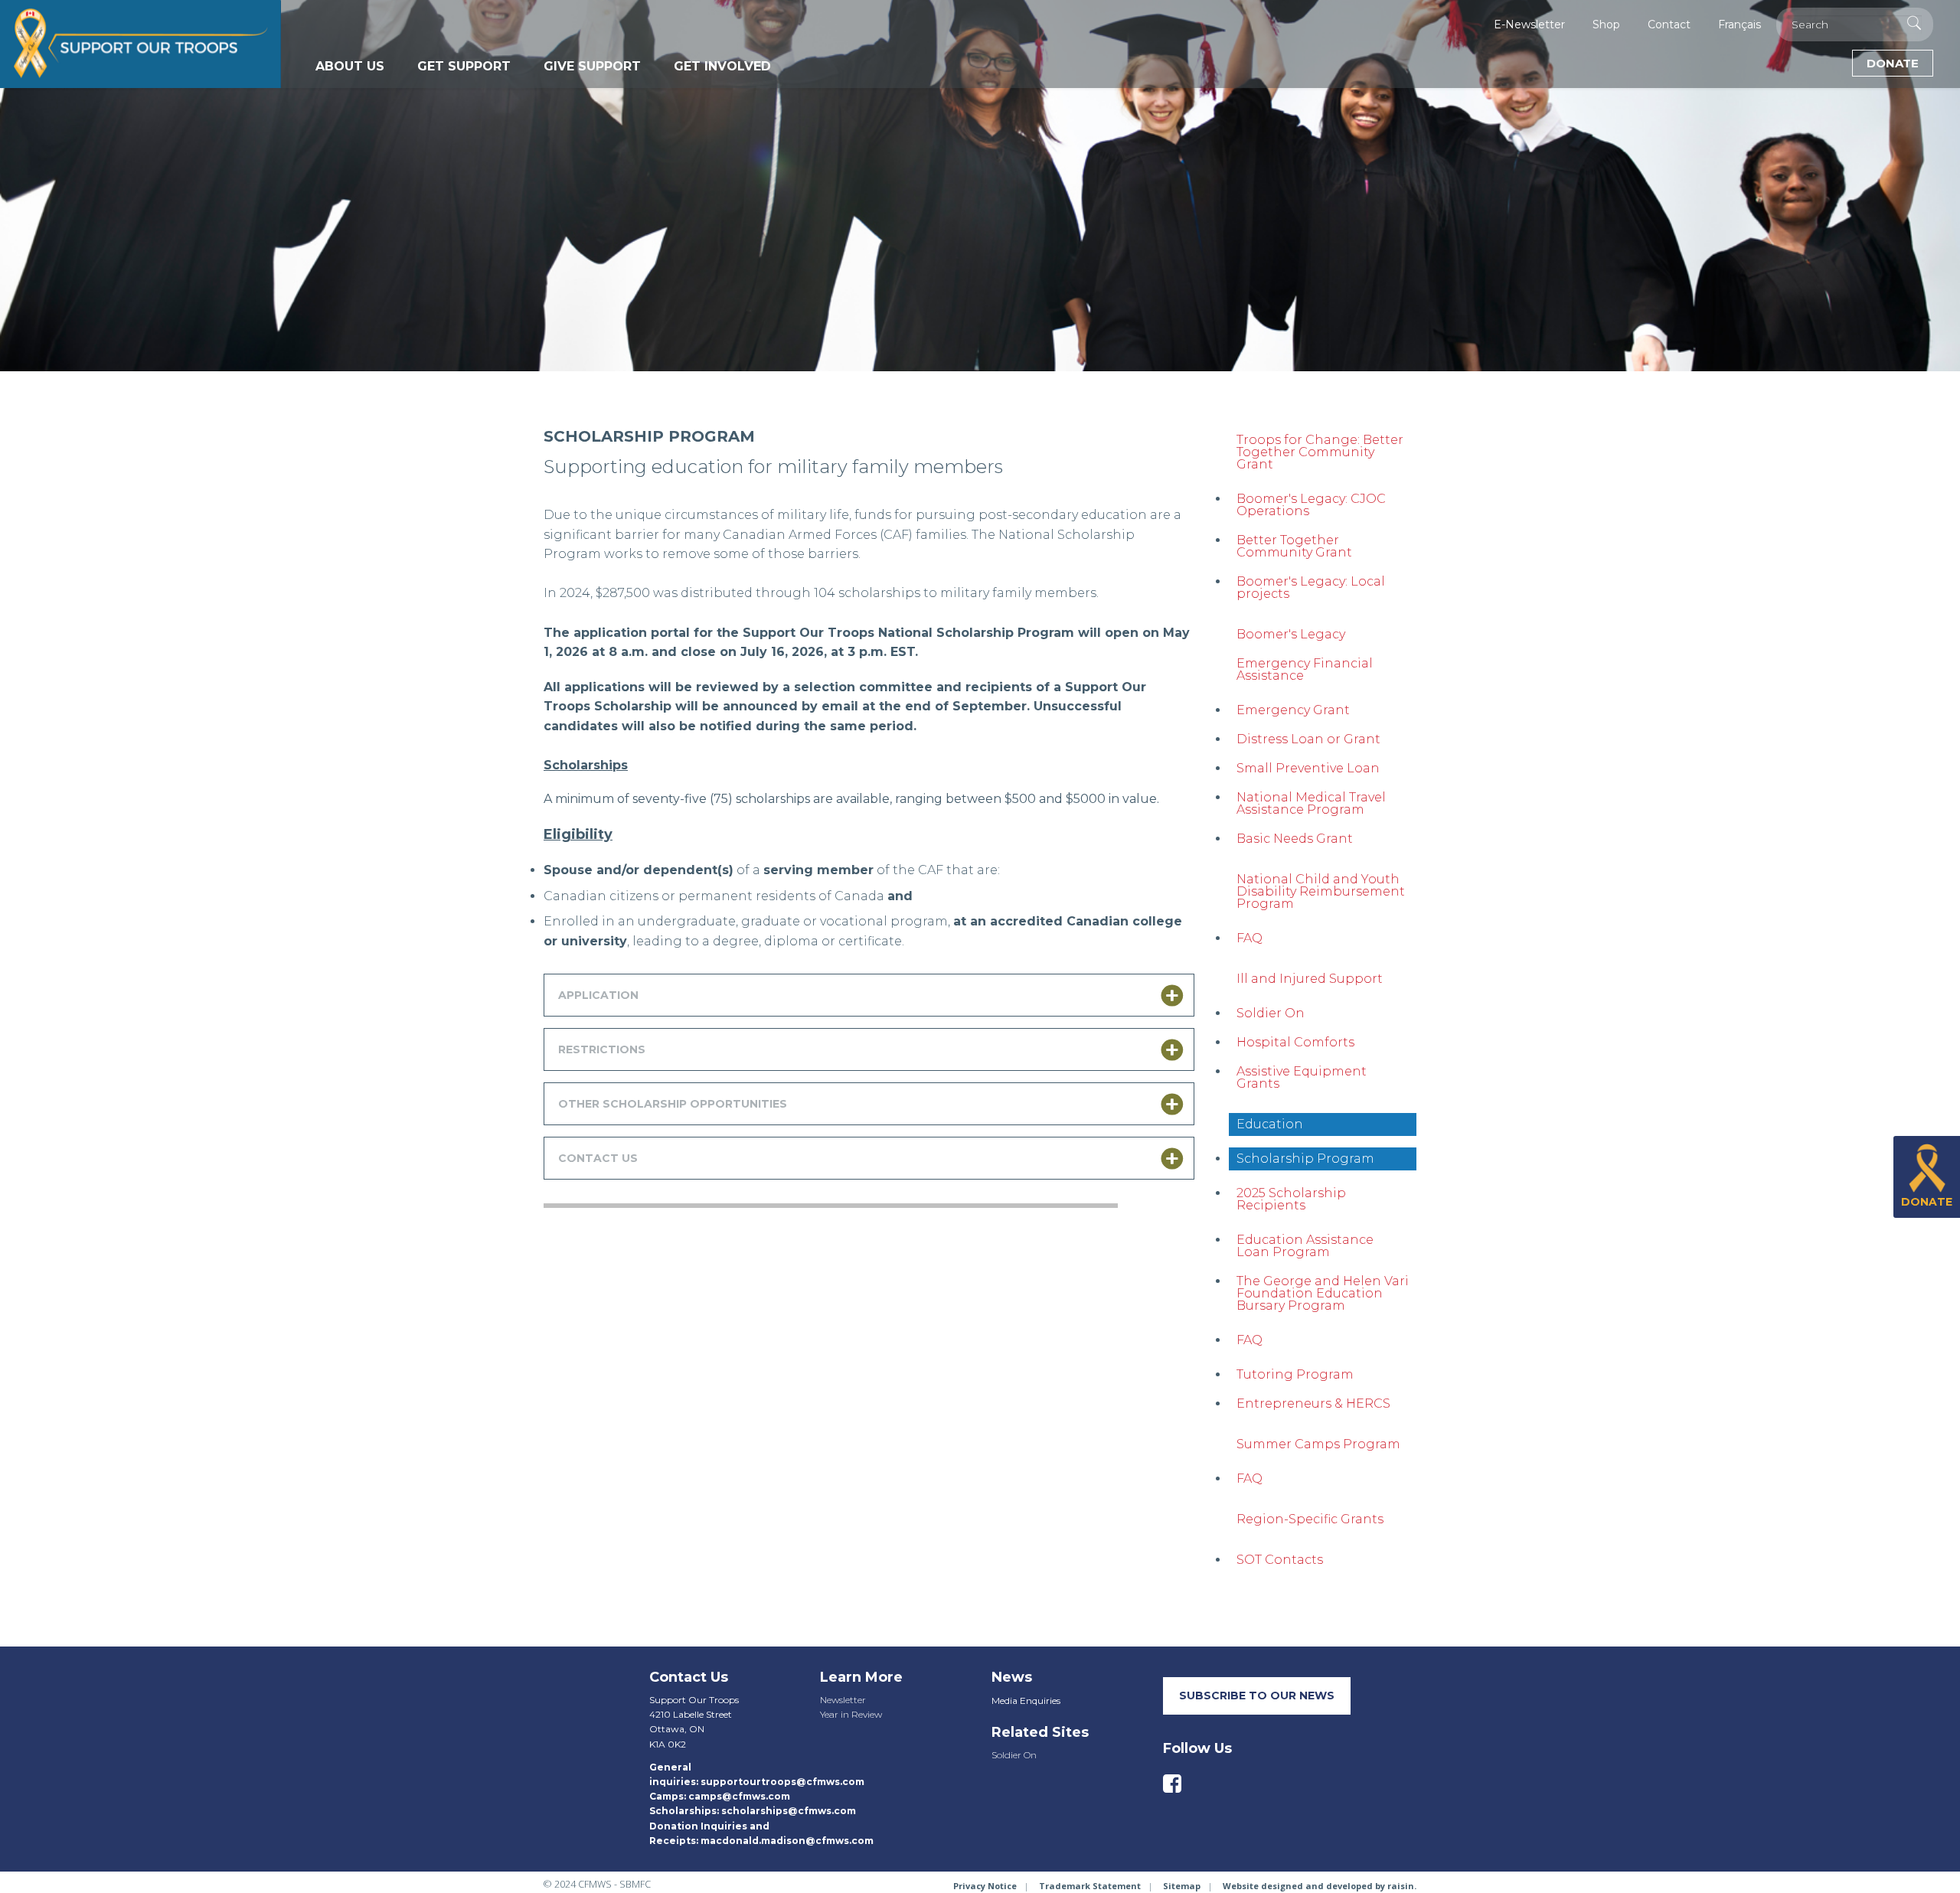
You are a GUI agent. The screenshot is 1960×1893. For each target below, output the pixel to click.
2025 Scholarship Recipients (1291, 1199)
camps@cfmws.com (739, 1796)
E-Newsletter (1529, 24)
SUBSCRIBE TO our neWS (1257, 1696)
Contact (1669, 24)
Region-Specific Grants (1310, 1519)
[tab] (869, 995)
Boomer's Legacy (1291, 634)
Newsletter (843, 1700)
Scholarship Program (1305, 1159)
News (1012, 1677)
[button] (869, 995)
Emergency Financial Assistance (1305, 669)
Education (1270, 1124)
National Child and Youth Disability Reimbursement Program (1321, 891)
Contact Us (689, 1677)
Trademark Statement (1090, 1886)
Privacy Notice (985, 1886)
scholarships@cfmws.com (789, 1811)
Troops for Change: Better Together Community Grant (1320, 452)
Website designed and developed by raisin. (1320, 1886)
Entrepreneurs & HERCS (1313, 1403)
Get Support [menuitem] (464, 66)
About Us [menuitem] (350, 66)
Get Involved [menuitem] (722, 66)
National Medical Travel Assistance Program (1311, 803)
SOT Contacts (1280, 1560)
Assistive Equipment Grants (1302, 1077)
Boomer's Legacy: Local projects (1311, 587)
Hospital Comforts (1295, 1042)
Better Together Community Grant (1294, 546)
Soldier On (1271, 1013)
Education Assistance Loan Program (1305, 1246)
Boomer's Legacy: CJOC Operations (1311, 505)
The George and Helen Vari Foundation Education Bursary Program (1323, 1293)
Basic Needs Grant (1295, 839)
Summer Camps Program (1318, 1444)
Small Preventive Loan (1308, 768)
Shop (1606, 24)
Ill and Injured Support (1310, 979)
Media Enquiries (1026, 1700)
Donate (1893, 63)
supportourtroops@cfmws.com (782, 1782)
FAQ (1249, 938)
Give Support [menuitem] (592, 66)
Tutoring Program (1295, 1374)
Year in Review (851, 1714)
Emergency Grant (1293, 710)
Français (1739, 24)
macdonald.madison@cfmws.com (787, 1841)
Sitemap (1182, 1886)
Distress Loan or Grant (1308, 739)
